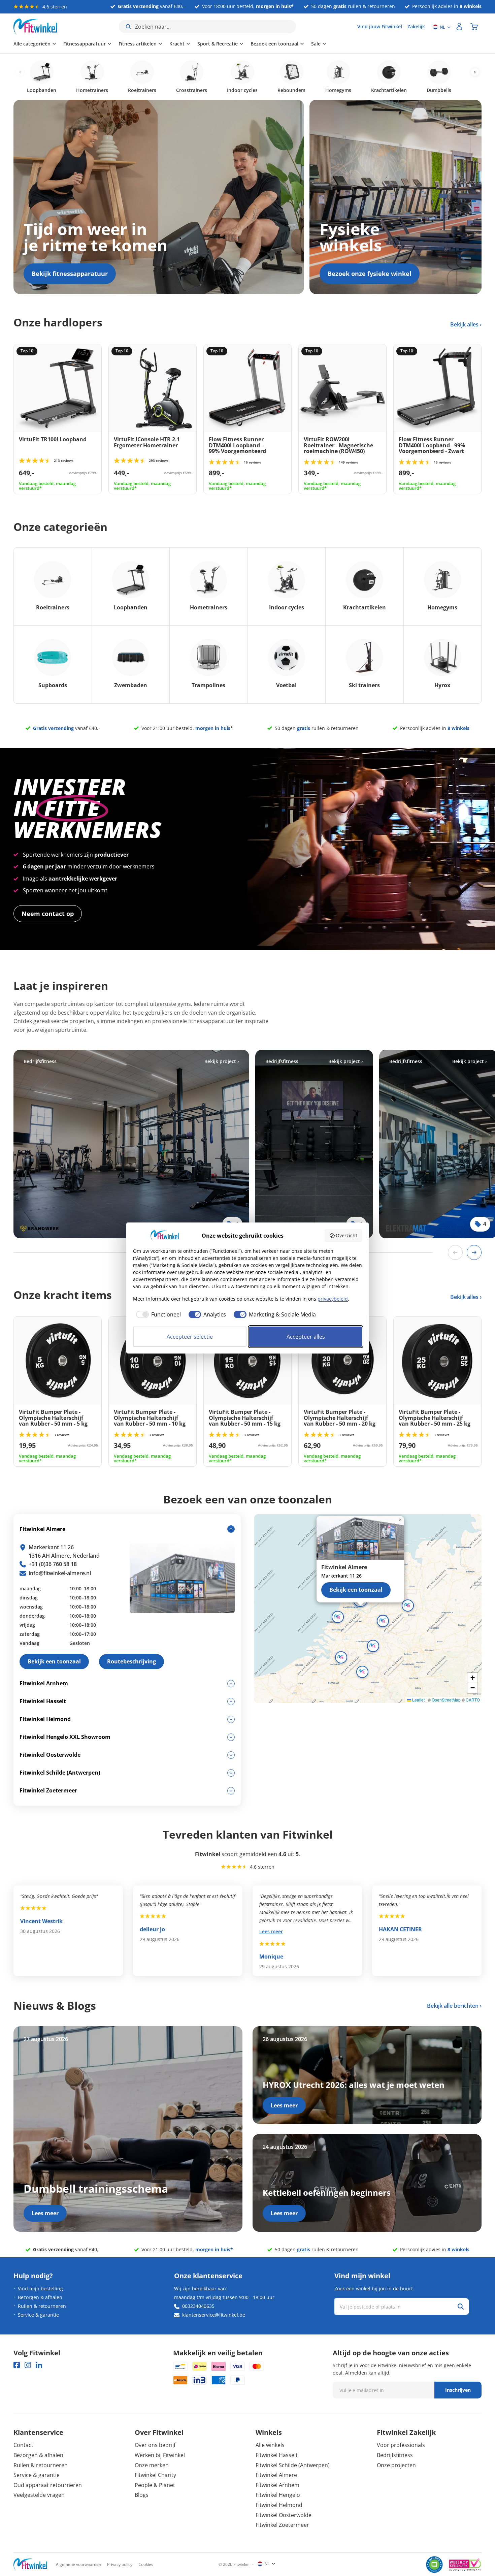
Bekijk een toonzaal (356, 1590)
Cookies (146, 2564)
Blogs (142, 2495)
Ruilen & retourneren (42, 2306)
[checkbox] (157, 1314)
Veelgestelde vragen (39, 2495)
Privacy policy (120, 2564)
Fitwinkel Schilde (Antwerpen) (293, 2465)
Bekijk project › (222, 1061)
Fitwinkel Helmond (279, 2505)
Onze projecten (396, 2465)
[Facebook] (17, 2365)
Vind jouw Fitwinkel (380, 26)
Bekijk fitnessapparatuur (70, 274)
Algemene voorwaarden (78, 2564)
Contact (23, 2445)
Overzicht (346, 1235)
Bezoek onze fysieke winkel (370, 274)
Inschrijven (458, 2390)
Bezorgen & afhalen (40, 2297)
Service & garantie (38, 2315)
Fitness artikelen (138, 44)
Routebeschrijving (131, 1661)
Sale (316, 44)
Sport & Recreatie (218, 44)
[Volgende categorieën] (475, 72)
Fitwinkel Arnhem (277, 2485)
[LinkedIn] (39, 2365)
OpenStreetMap (446, 1700)
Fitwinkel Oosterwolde (284, 2515)
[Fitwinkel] (30, 2564)
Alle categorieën (32, 44)
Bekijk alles (465, 324)
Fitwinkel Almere (276, 2475)
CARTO (473, 1700)
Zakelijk (416, 26)
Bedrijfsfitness (395, 2455)
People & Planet (155, 2485)
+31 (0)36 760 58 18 (53, 1564)
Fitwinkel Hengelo (278, 2495)
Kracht (177, 44)
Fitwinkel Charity (155, 2475)
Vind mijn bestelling (40, 2288)
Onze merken (152, 2465)
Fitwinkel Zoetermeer (282, 2525)
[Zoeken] (461, 2307)
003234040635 (198, 2306)
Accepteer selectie (190, 1337)
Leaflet (418, 1700)
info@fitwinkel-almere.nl (60, 1573)
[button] (383, 1621)
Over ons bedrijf (155, 2445)
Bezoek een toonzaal (274, 44)
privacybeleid (333, 1299)
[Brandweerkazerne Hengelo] (131, 1144)
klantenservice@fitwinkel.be (214, 2315)
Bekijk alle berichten (453, 2006)
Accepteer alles (306, 1337)
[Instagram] (28, 2365)
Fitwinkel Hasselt (277, 2455)
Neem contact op (48, 914)
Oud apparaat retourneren (48, 2485)
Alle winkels (270, 2445)
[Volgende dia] (474, 1252)
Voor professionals (401, 2445)
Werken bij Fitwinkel (160, 2455)
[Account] (459, 27)
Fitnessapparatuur (85, 44)
